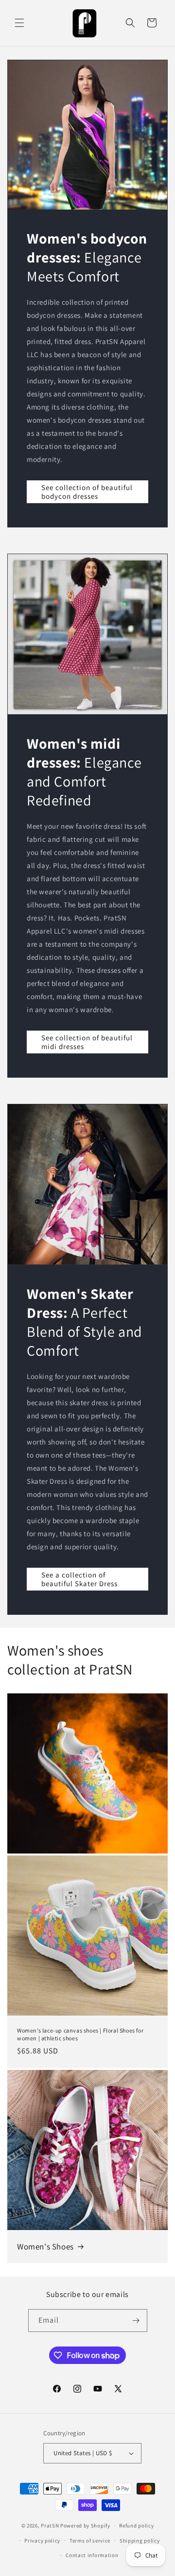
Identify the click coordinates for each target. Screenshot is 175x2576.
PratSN (50, 2526)
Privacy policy (42, 2541)
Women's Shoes (45, 2247)
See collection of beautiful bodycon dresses (87, 492)
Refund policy (136, 2526)
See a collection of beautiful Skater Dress (79, 1579)
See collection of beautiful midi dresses (87, 1042)
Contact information (92, 2555)
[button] (19, 23)
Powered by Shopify (85, 2526)
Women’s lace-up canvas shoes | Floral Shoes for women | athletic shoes (80, 2034)
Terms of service (90, 2541)
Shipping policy (140, 2541)
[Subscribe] (136, 2321)
